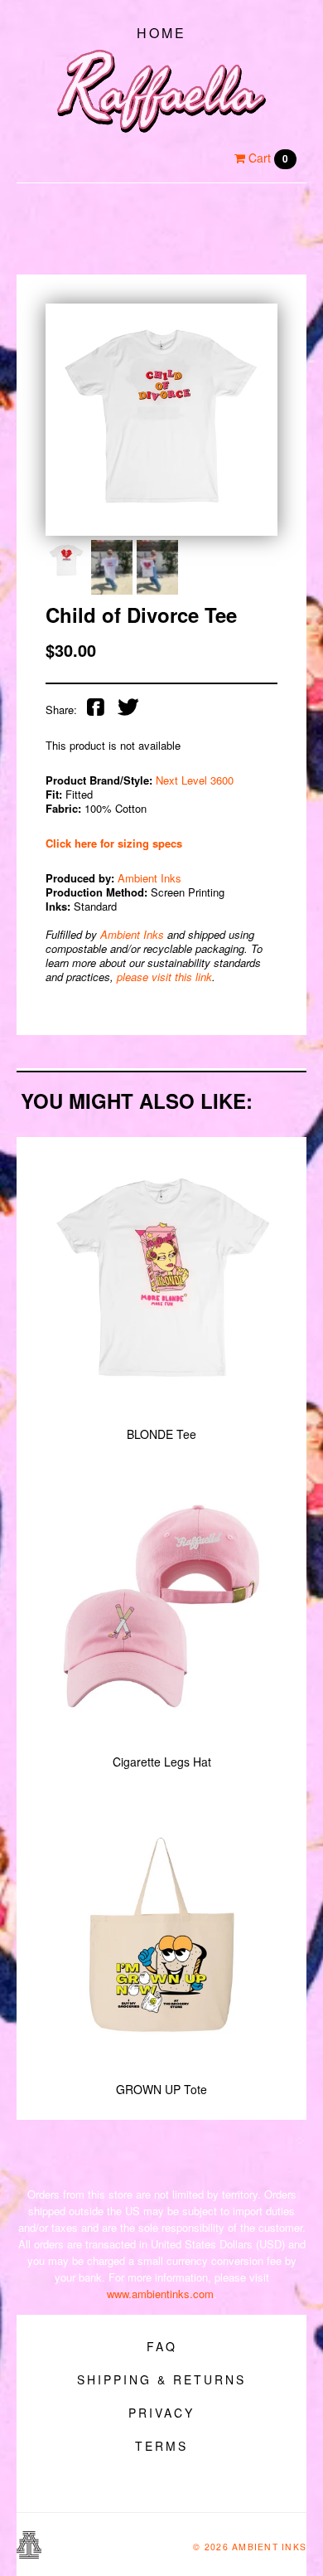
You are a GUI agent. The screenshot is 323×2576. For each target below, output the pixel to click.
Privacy (161, 2413)
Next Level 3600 (195, 780)
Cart (267, 158)
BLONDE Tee (161, 1434)
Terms (161, 2446)
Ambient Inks (149, 878)
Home (161, 33)
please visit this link (164, 977)
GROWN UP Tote (161, 2089)
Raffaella (161, 91)
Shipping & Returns (161, 2379)
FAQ (162, 2346)
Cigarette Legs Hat (162, 1762)
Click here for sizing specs (114, 843)
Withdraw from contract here (161, 2487)
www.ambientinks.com (160, 2294)
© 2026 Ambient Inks (250, 2547)
